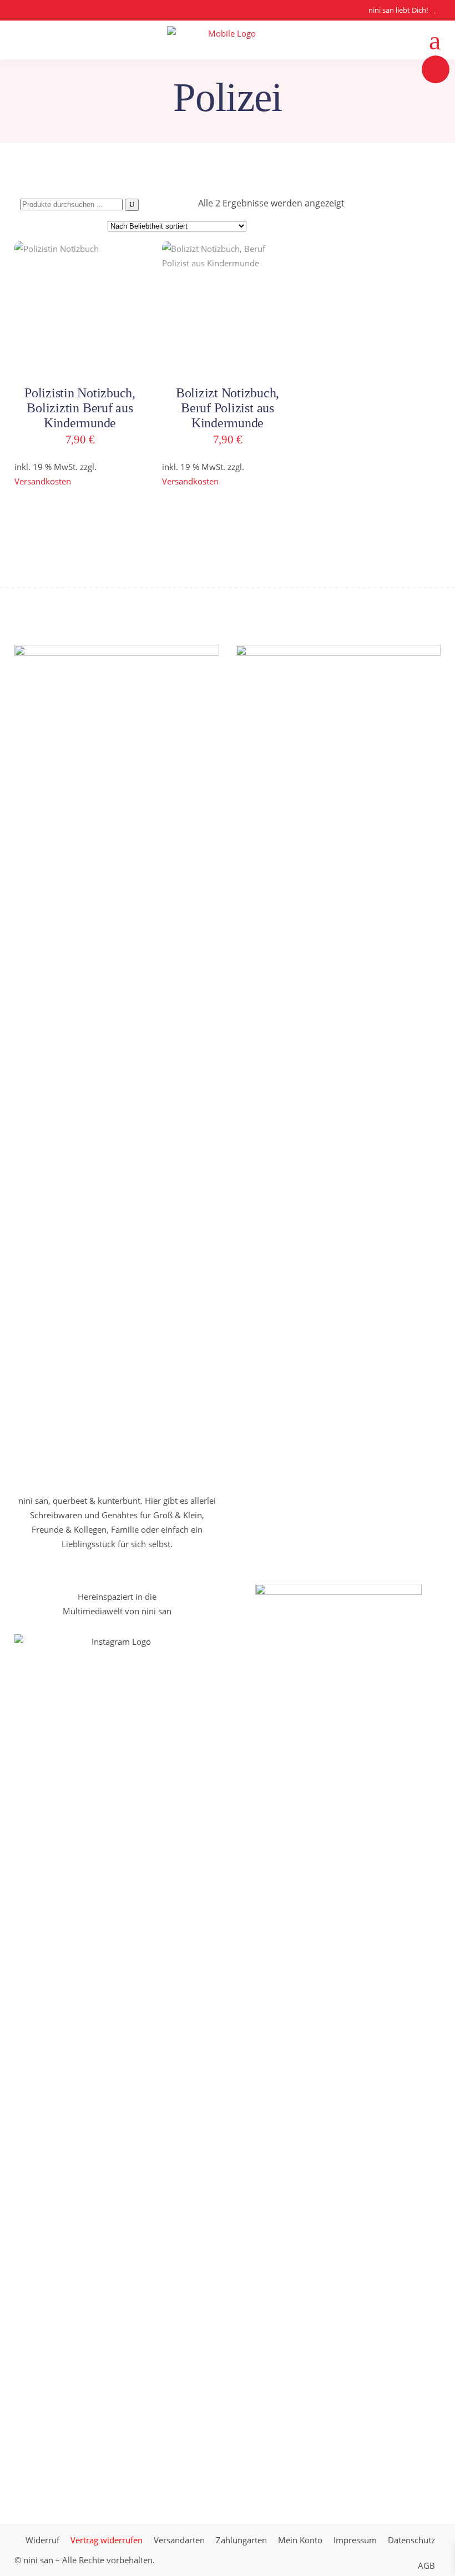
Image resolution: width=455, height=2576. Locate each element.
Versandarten (179, 2540)
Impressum (355, 2540)
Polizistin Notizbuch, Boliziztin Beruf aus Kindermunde (80, 408)
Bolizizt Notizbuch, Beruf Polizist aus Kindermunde (228, 408)
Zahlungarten (241, 2540)
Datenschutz (411, 2540)
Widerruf (42, 2540)
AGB (426, 2565)
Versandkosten (43, 481)
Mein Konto (300, 2540)
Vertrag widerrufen (107, 2540)
